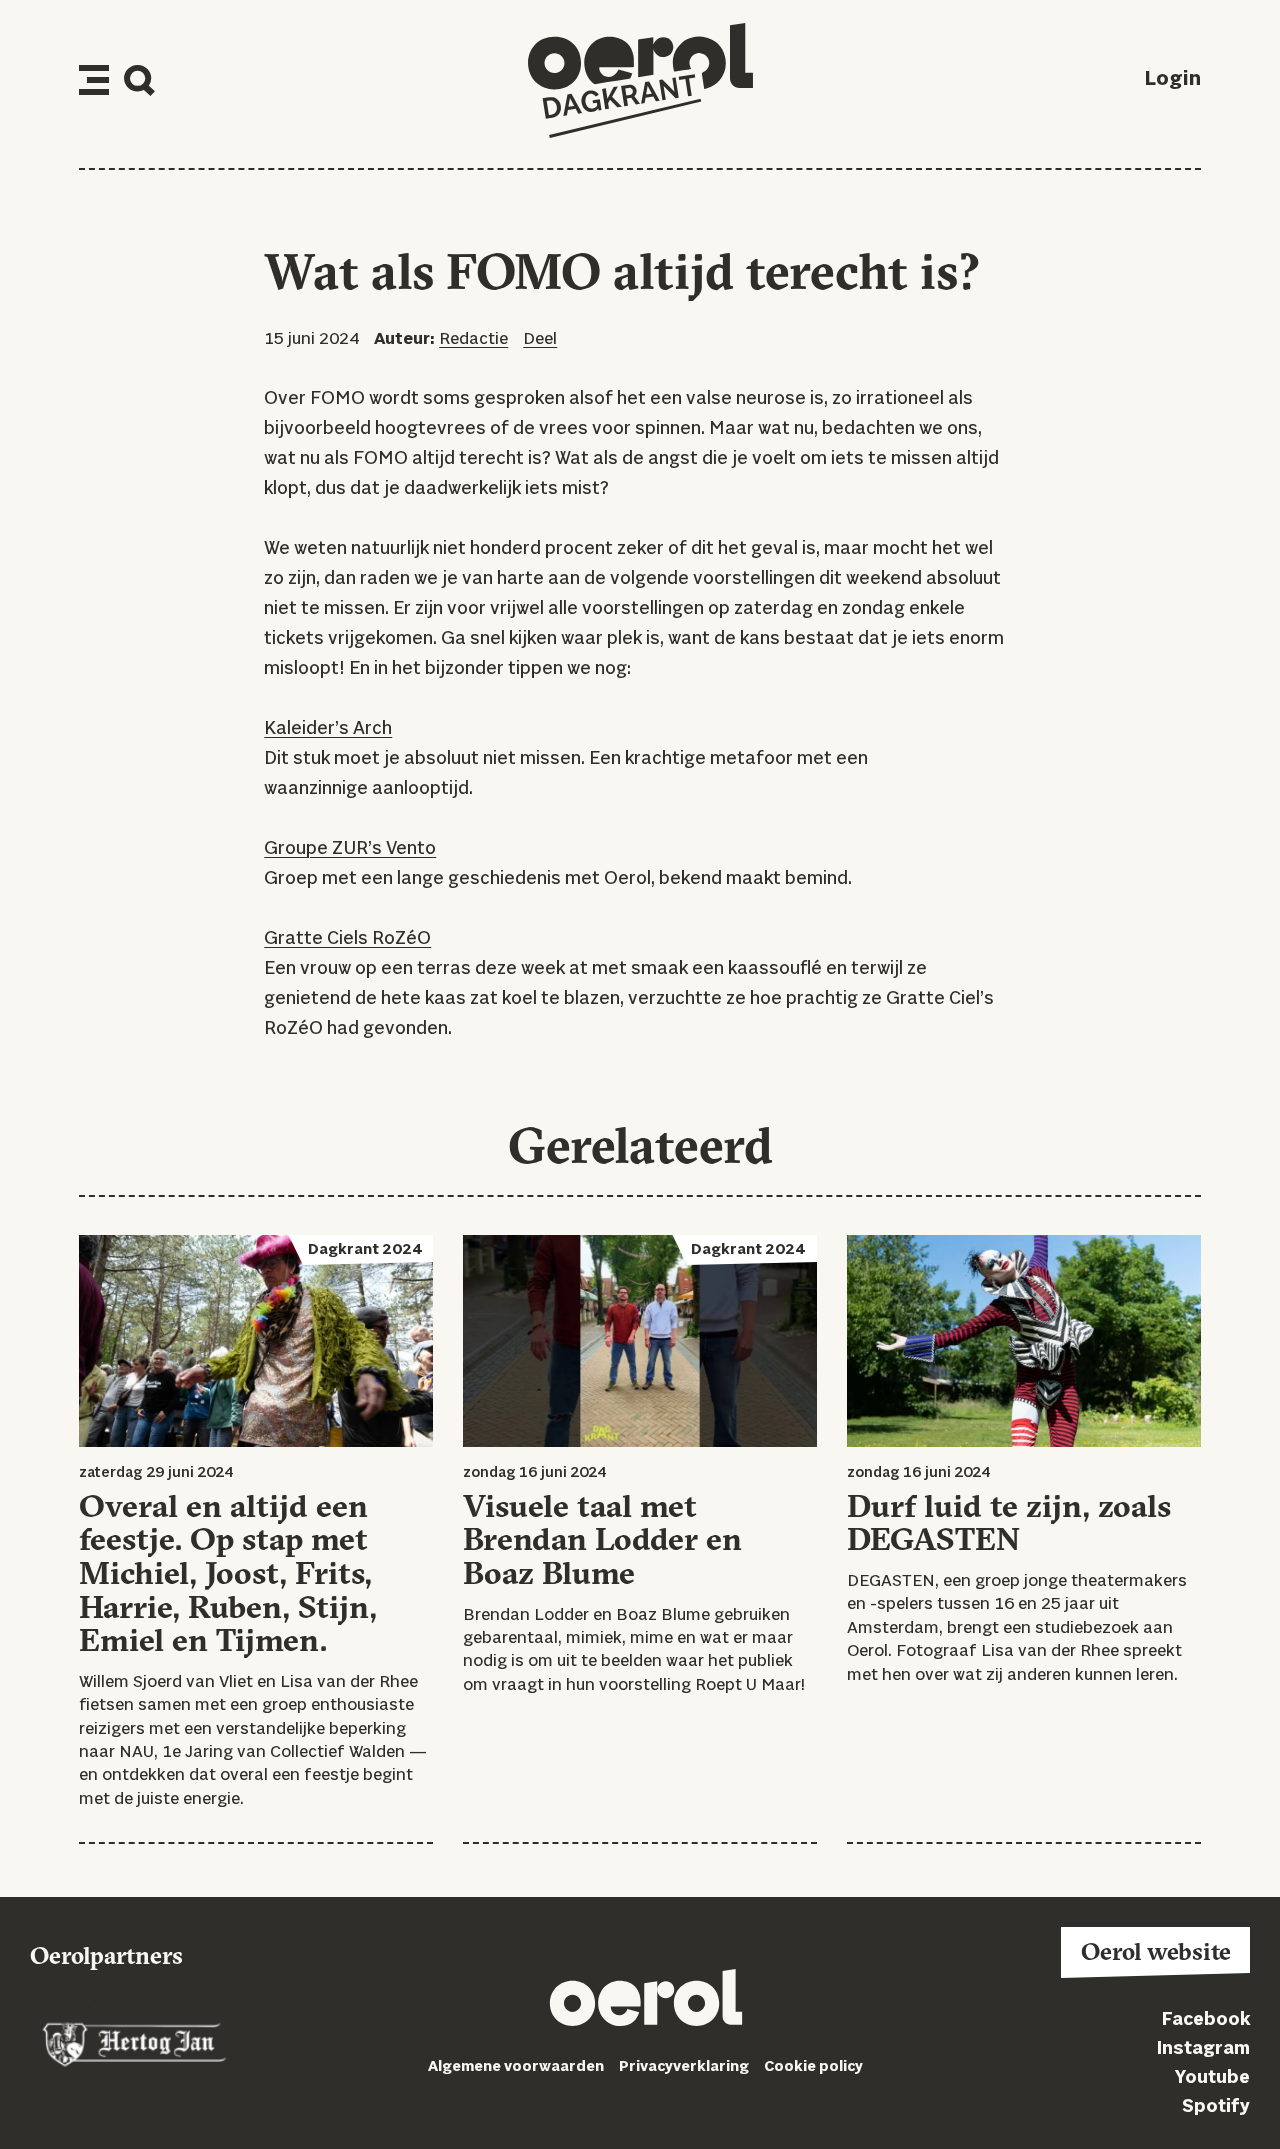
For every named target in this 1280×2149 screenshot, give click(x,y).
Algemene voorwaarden (516, 2067)
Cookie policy (813, 2067)
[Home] (646, 2002)
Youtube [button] (1212, 2078)
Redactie (473, 340)
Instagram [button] (1203, 2049)
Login (1173, 80)
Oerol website (1156, 1951)
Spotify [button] (1216, 2107)
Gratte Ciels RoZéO (347, 939)
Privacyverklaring (684, 2067)
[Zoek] (139, 80)
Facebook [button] (1206, 2020)
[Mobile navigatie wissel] (94, 80)
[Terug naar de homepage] (640, 80)
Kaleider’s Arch (328, 729)
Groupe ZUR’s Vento (350, 849)
